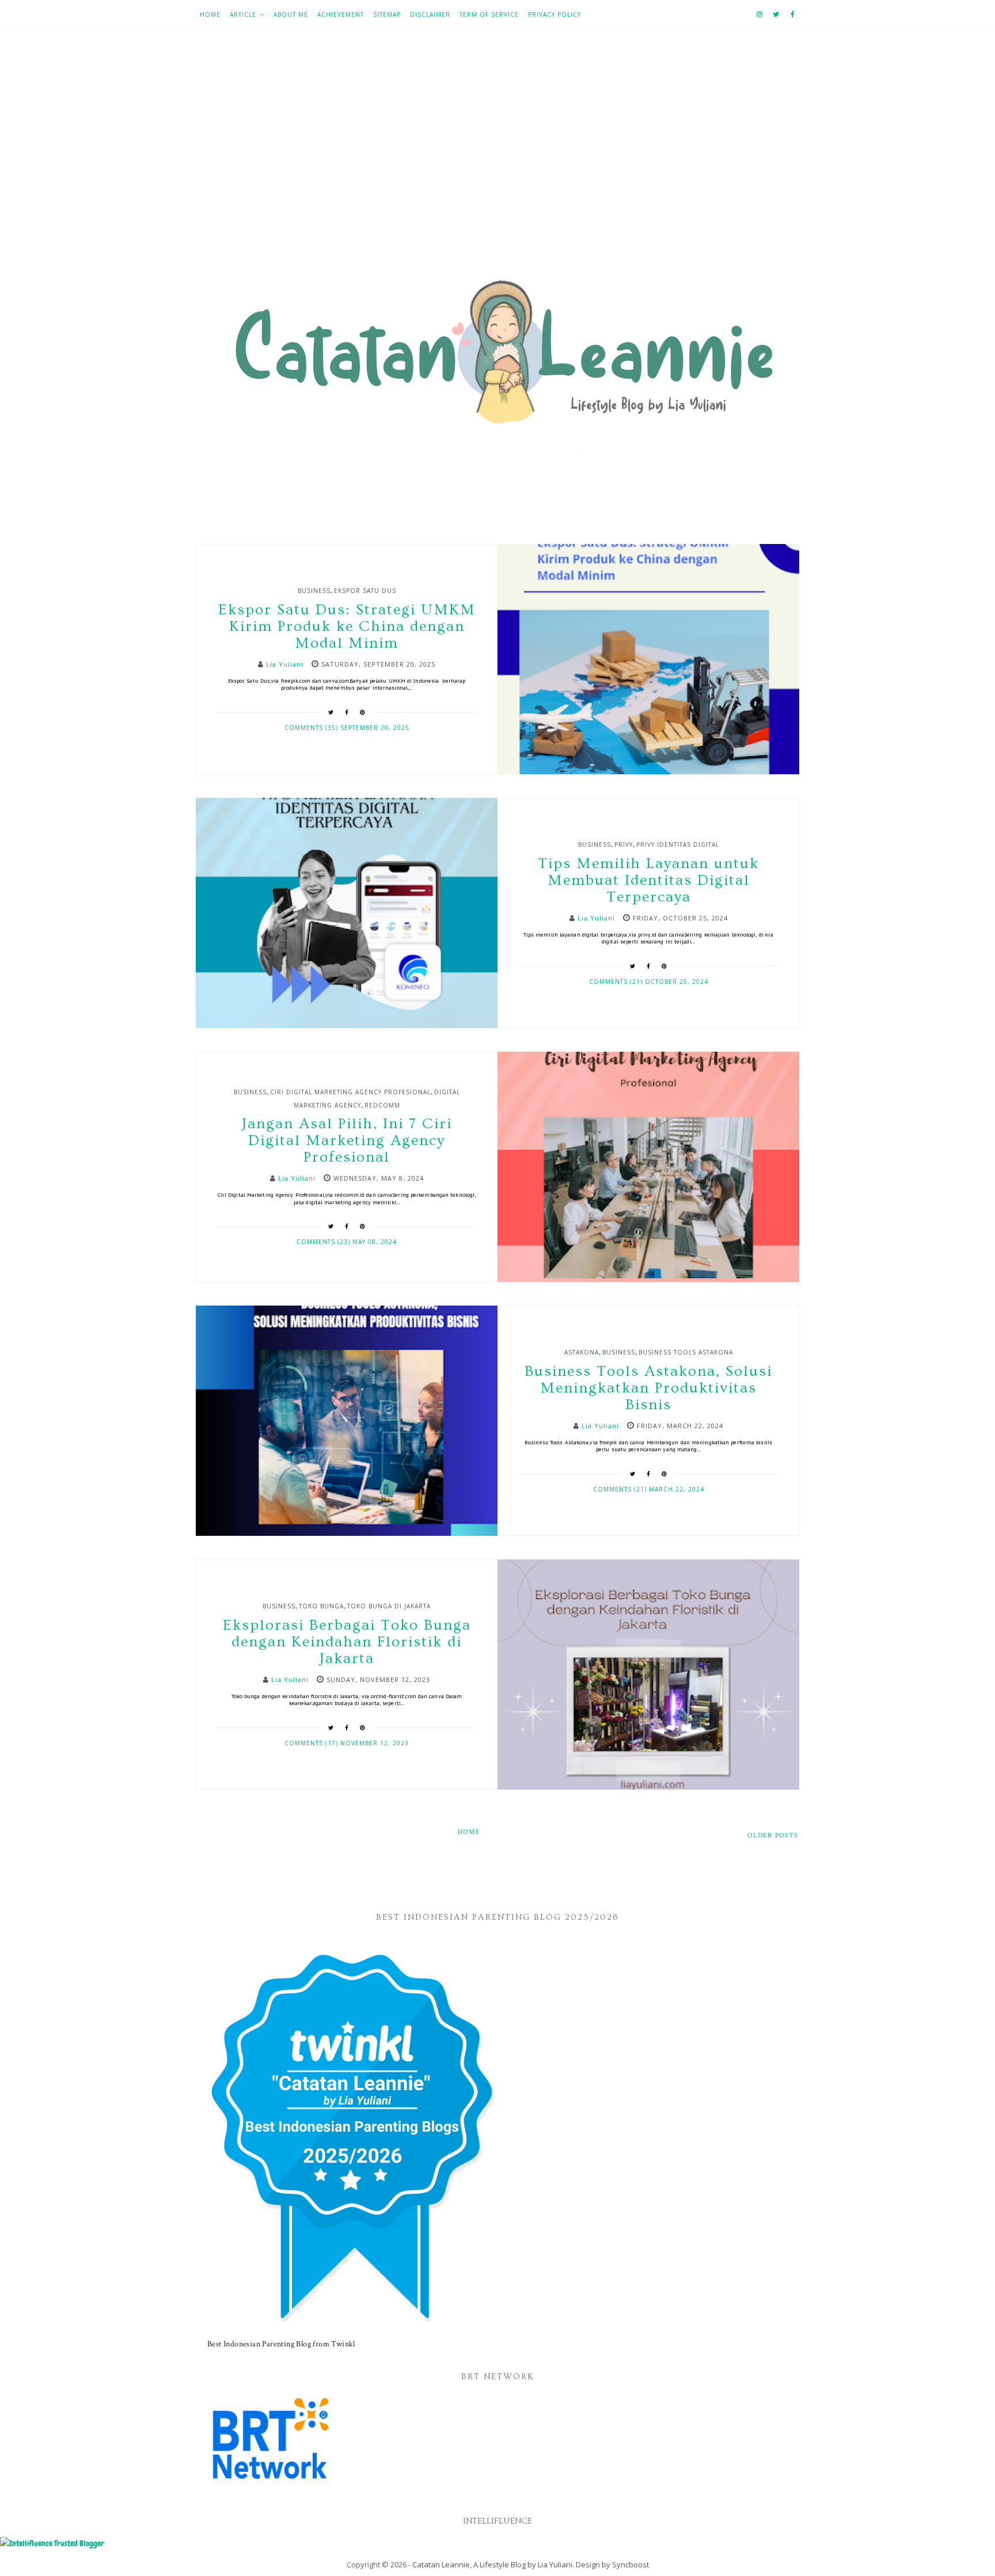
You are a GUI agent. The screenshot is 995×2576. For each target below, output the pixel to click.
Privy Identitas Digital (678, 844)
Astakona (582, 1352)
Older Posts (773, 1835)
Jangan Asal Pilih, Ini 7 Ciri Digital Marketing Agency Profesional (347, 1141)
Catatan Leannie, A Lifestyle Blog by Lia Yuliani (492, 2564)
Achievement (341, 14)
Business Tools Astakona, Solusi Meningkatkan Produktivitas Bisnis (648, 1388)
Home (210, 14)
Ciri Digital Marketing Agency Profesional (350, 1092)
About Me (291, 14)
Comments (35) (312, 728)
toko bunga (321, 1606)
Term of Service (489, 14)
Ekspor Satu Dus (365, 591)
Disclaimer (430, 14)
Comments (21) (617, 981)
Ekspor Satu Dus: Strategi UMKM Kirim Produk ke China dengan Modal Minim (347, 627)
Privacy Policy (555, 14)
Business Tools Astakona (686, 1352)
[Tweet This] (331, 712)
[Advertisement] (498, 156)
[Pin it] (363, 712)
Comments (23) (324, 1242)
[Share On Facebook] (347, 712)
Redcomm (382, 1105)
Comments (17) (312, 1743)
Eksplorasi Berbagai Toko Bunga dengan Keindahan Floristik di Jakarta (347, 1642)
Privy (624, 844)
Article (243, 14)
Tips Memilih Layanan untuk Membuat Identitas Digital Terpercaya (648, 880)
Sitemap (387, 14)
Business (314, 591)
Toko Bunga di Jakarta (389, 1606)
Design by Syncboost (612, 2564)
